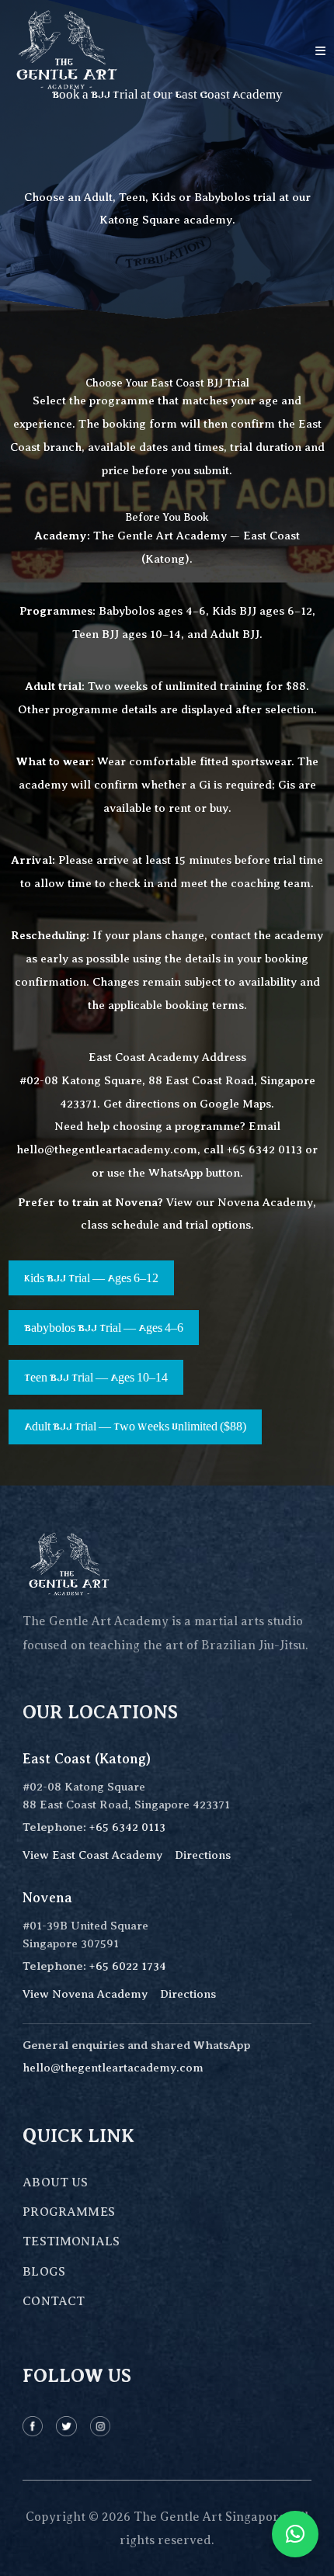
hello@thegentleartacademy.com (107, 1149)
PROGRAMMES (69, 2212)
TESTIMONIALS (71, 2241)
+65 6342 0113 (264, 1149)
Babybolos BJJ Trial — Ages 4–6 (104, 1328)
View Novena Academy (85, 1994)
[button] (295, 2534)
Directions (203, 1855)
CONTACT (54, 2301)
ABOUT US (55, 2182)
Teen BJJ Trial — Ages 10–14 (96, 1378)
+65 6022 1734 (128, 1966)
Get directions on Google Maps (187, 1104)
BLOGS (44, 2272)
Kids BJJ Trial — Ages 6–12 (91, 1278)
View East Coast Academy (92, 1855)
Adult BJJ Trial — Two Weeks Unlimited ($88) (135, 1427)
